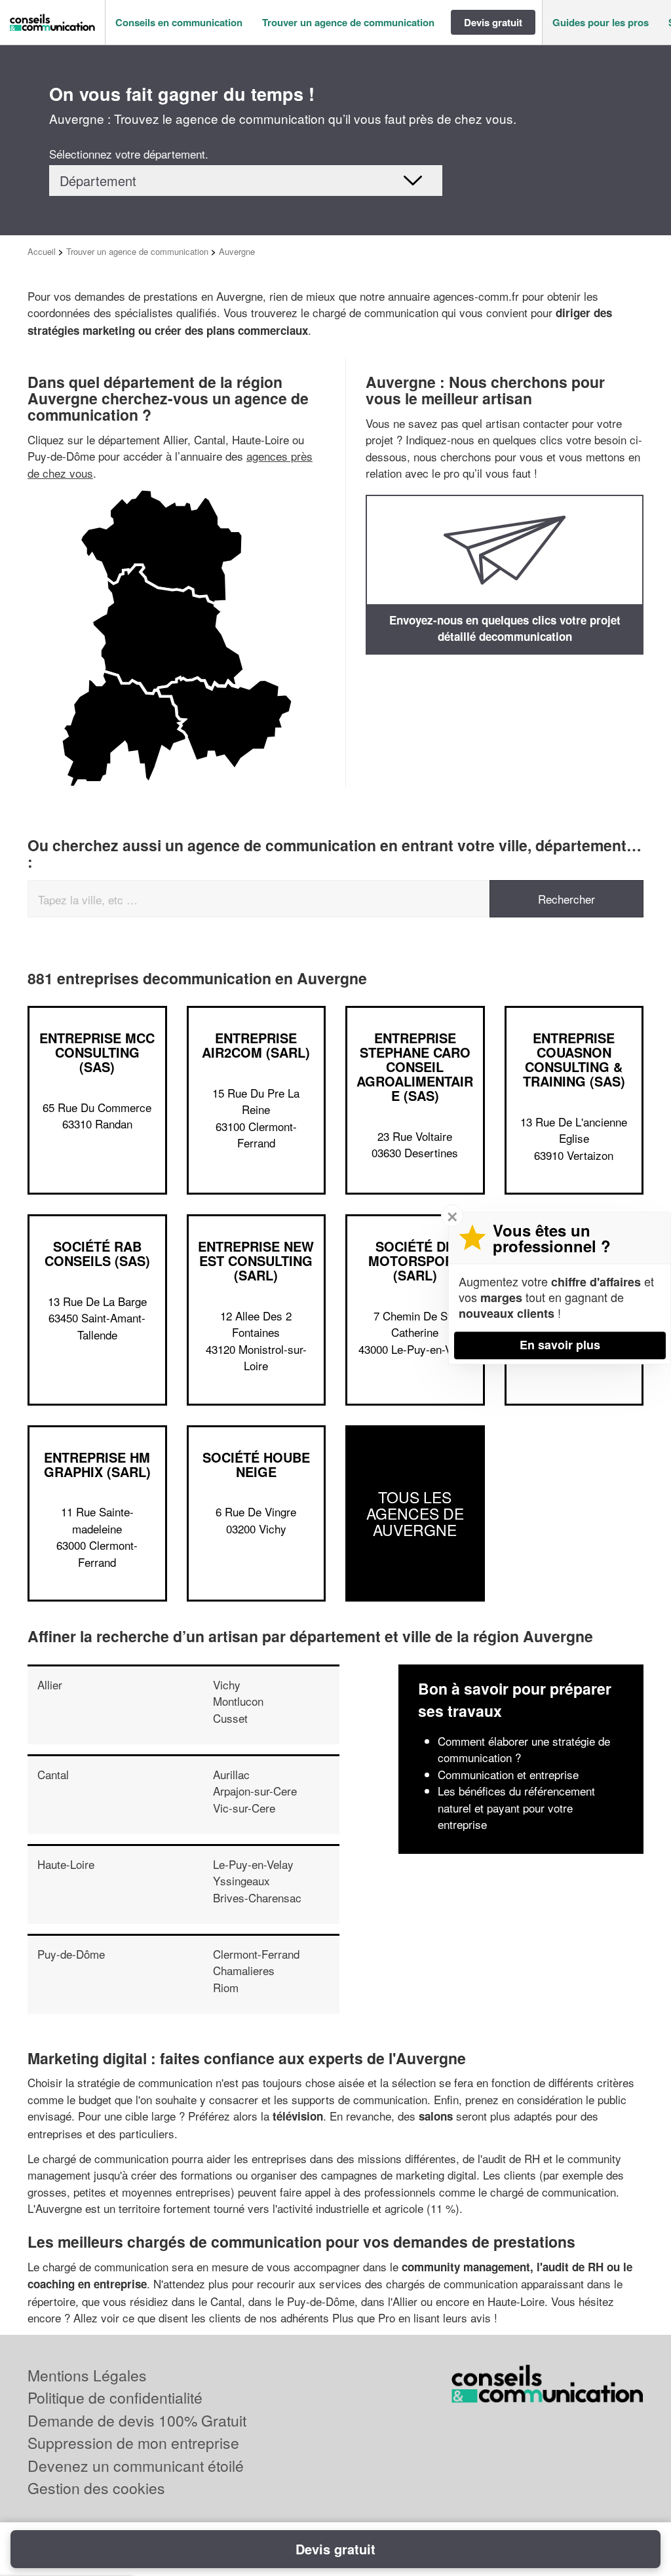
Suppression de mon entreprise (133, 2443)
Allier (50, 1684)
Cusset (230, 1718)
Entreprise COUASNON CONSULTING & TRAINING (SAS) (574, 1059)
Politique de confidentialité (115, 2397)
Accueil (42, 251)
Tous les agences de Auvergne (415, 1514)
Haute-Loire (66, 1864)
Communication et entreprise (508, 1774)
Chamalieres (244, 1970)
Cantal (53, 1774)
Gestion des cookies (96, 2488)
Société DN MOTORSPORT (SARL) (415, 1260)
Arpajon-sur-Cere (255, 1791)
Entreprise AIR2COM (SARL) (256, 1045)
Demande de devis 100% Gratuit (137, 2420)
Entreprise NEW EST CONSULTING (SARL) (256, 1260)
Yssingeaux (241, 1880)
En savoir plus (560, 1345)
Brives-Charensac (257, 1897)
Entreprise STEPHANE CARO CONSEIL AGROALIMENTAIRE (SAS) (415, 1067)
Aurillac (231, 1774)
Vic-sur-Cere (244, 1808)
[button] (179, 23)
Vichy (227, 1684)
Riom (226, 1987)
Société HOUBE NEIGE (256, 1464)
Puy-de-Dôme (71, 1954)
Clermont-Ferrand (256, 1954)
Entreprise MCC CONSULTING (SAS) (97, 1052)
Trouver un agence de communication (137, 251)
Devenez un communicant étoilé (136, 2466)
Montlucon (238, 1701)
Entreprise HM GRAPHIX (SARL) (97, 1464)
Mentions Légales (87, 2375)
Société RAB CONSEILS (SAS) (97, 1253)
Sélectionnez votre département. (129, 154)
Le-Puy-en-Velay (253, 1864)
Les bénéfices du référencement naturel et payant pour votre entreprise (516, 1807)
